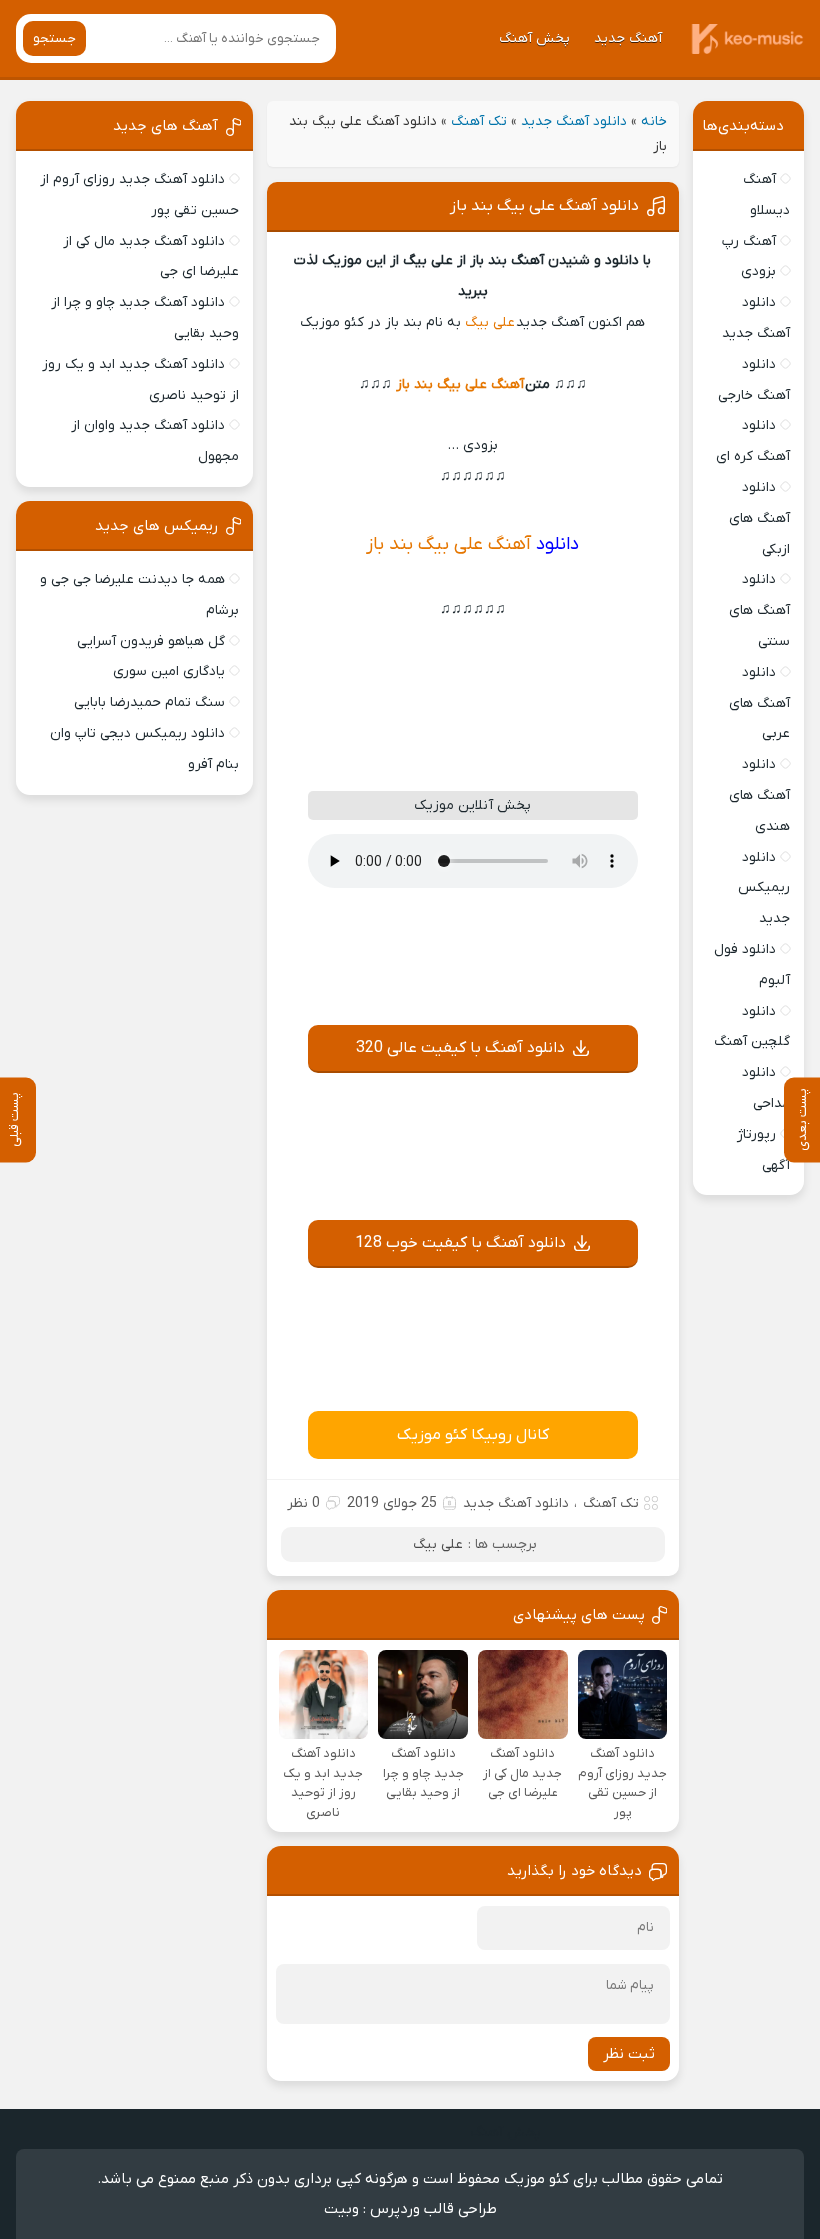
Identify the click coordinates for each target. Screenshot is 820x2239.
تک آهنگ (479, 121)
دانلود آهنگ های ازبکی (759, 518)
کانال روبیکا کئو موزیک (473, 1435)
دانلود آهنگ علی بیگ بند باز (544, 206)
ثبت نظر (629, 2054)
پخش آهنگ (534, 38)
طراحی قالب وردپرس (433, 2209)
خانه (654, 121)
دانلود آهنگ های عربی (759, 703)
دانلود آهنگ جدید (574, 121)
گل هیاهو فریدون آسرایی (151, 641)
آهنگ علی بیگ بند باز (460, 384)
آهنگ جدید (628, 38)
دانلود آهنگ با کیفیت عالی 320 (460, 1048)
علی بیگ (490, 322)
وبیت (341, 2209)
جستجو (54, 38)
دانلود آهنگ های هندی (759, 795)
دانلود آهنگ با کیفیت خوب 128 (460, 1243)
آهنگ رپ (749, 241)
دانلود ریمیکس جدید (764, 888)
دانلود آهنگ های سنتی (759, 610)
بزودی (758, 271)
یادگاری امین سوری (169, 671)
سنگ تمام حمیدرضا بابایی (149, 702)
